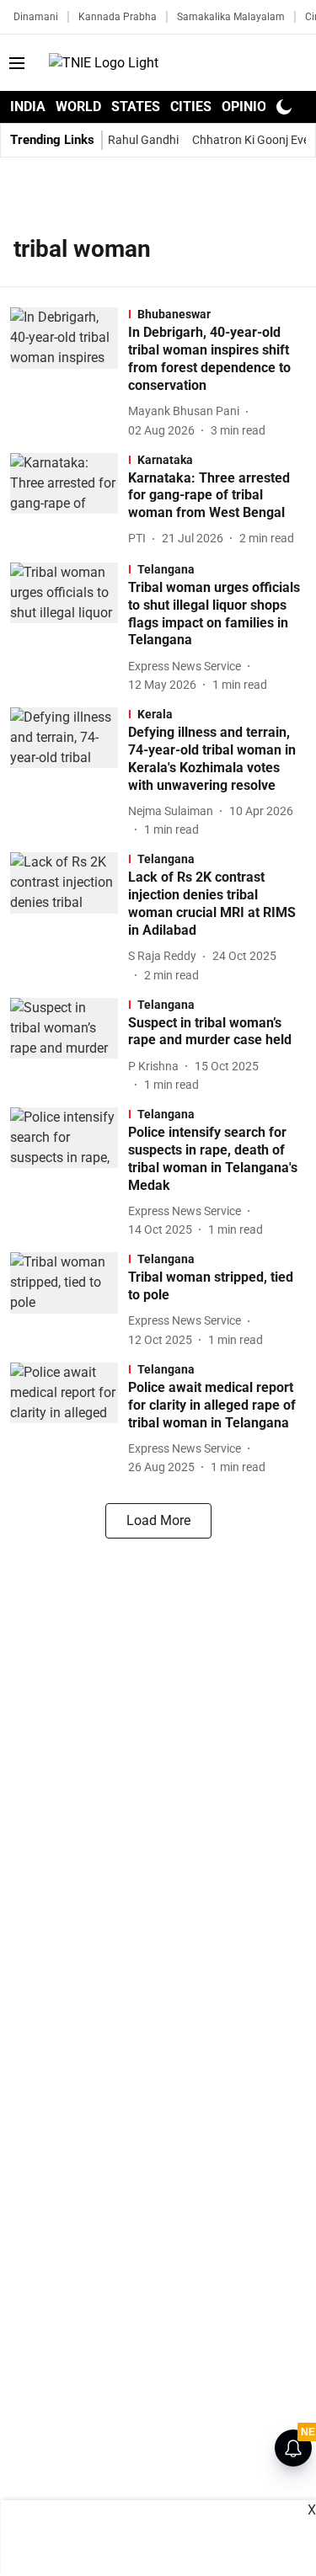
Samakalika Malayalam (231, 17)
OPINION (249, 107)
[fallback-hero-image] (69, 373)
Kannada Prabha (118, 17)
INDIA (28, 107)
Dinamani (36, 17)
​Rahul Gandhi (143, 140)
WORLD (78, 107)
